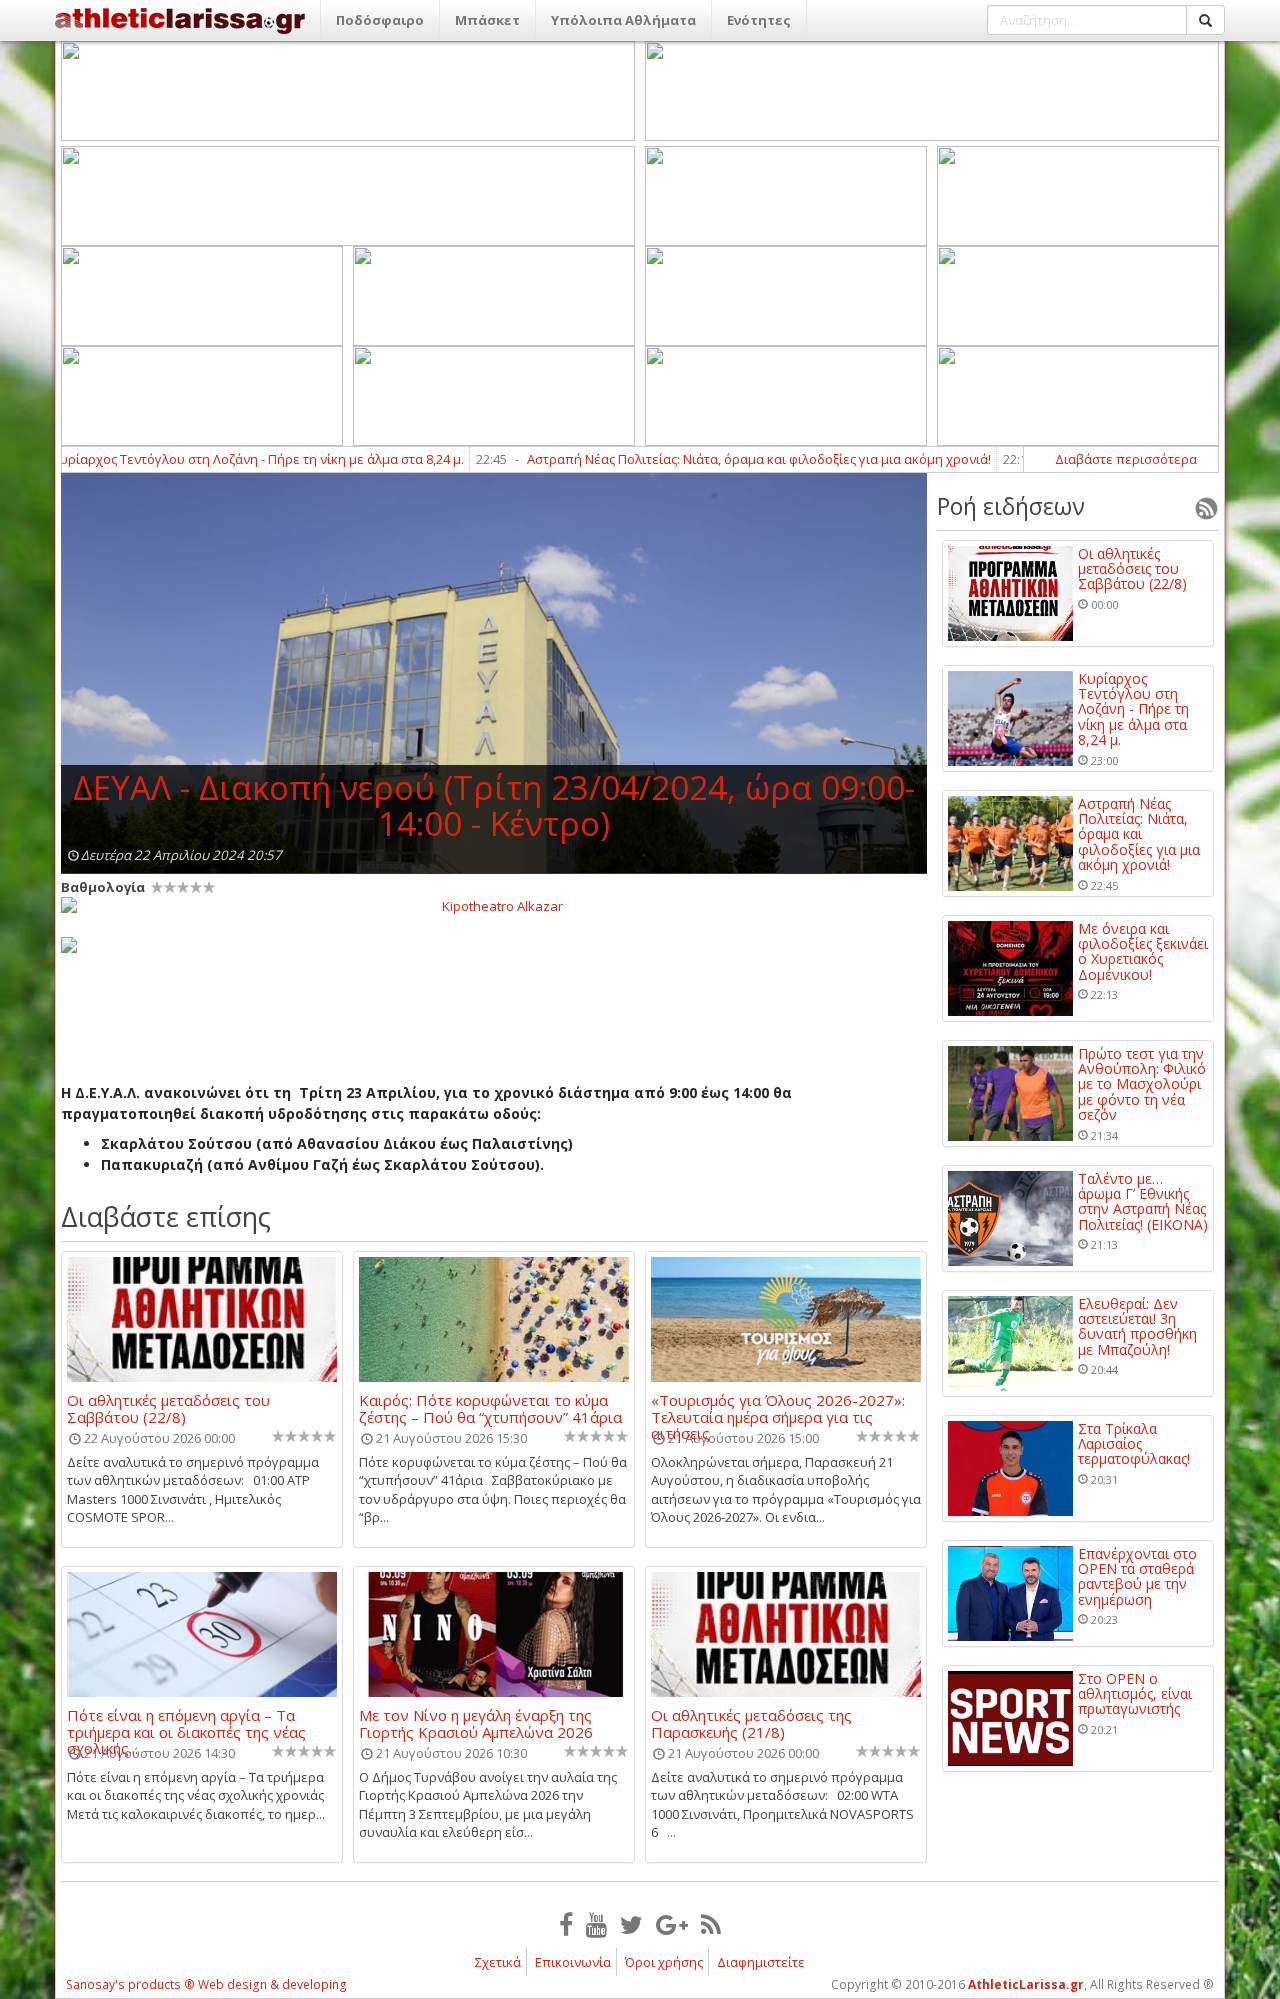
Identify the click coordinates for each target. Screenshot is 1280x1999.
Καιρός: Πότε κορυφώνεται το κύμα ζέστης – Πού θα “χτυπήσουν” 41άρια (490, 1408)
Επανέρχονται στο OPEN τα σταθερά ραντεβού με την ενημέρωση (1137, 1577)
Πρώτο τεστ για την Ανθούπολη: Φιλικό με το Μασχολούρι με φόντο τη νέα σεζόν (1142, 1084)
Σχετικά (498, 1962)
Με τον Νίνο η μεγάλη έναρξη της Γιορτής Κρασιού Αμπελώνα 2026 (476, 1723)
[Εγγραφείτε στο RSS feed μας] (711, 1924)
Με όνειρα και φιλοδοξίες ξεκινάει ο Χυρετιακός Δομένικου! (1143, 952)
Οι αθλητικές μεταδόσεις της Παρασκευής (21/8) (751, 1723)
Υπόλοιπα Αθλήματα (623, 20)
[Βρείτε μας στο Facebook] (566, 1924)
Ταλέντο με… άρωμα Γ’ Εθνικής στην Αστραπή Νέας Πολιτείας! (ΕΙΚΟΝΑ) (1143, 1202)
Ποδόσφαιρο (380, 20)
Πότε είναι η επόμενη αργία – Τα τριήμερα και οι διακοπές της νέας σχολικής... (186, 1723)
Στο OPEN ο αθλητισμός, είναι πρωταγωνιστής (1135, 1694)
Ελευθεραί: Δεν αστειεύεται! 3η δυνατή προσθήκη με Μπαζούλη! (1137, 1327)
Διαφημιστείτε (761, 1962)
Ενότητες (759, 20)
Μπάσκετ (487, 20)
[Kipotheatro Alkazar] (494, 905)
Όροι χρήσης (664, 1962)
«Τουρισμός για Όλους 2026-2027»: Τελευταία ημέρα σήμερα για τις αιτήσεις (778, 1408)
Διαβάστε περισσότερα (1126, 459)
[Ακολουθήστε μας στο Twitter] (631, 1924)
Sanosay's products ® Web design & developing (206, 1984)
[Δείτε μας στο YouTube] (596, 1924)
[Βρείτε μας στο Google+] (672, 1924)
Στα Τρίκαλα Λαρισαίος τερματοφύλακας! (1134, 1444)
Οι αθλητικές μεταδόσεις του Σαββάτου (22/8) (168, 1408)
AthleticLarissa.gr (1026, 1984)
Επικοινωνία (573, 1962)
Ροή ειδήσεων (1011, 506)
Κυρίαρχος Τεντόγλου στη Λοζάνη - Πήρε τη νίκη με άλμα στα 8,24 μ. (1133, 709)
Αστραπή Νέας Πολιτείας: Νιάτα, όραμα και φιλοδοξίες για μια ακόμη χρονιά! (704, 459)
